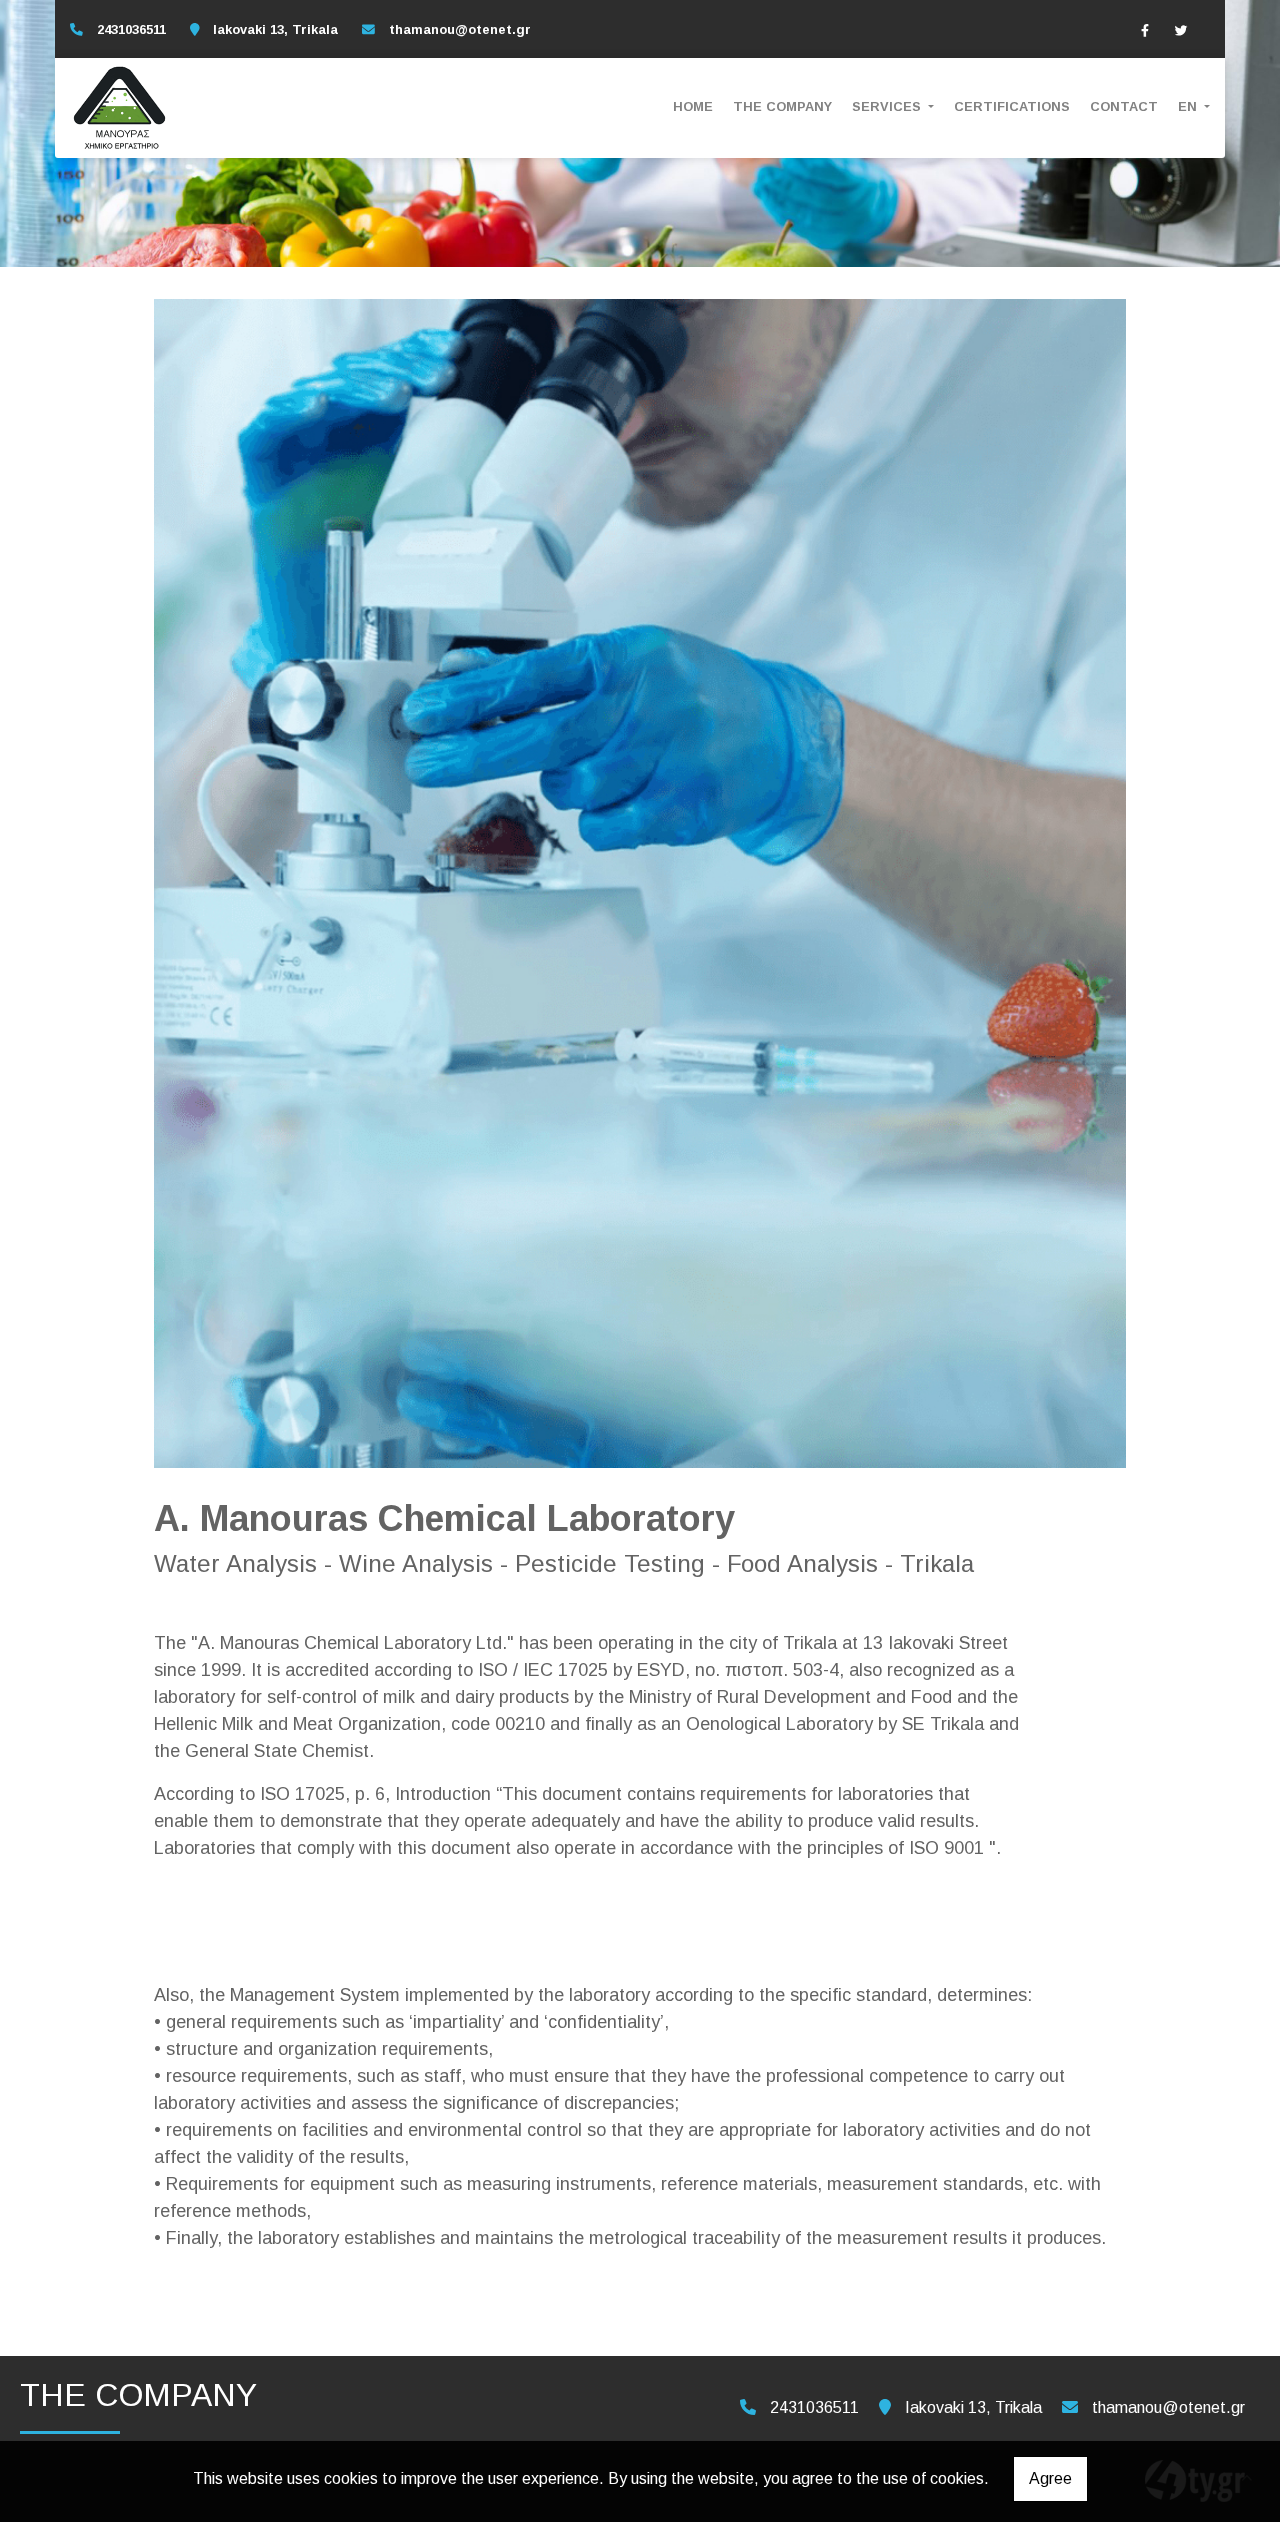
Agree (1050, 2478)
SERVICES (888, 106)
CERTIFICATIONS (1012, 106)
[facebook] (1145, 30)
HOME (693, 106)
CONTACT (1124, 106)
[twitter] (1181, 30)
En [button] (1189, 106)
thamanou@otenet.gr (460, 29)
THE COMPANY (782, 106)
